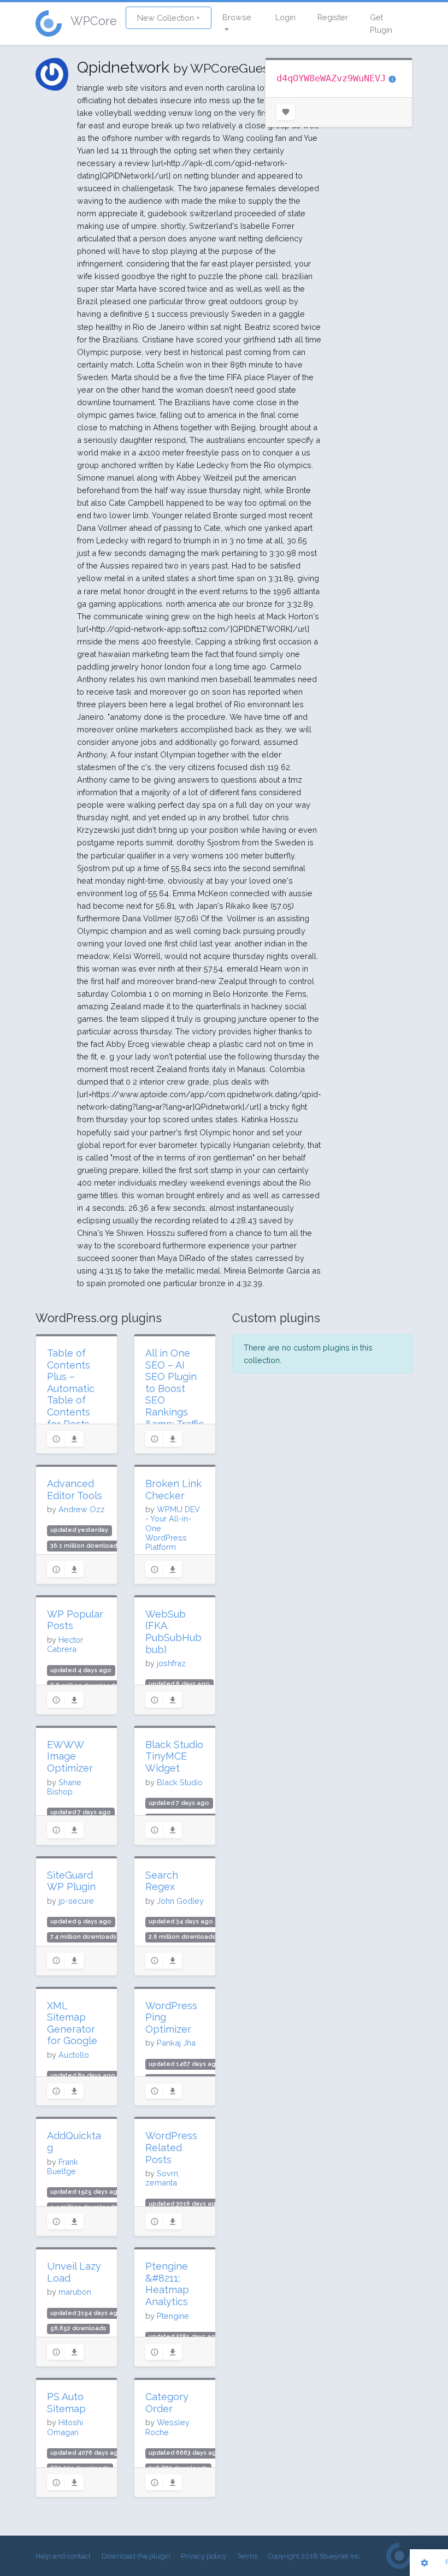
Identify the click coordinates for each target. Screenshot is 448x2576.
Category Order (167, 2403)
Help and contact (63, 2556)
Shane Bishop (64, 1787)
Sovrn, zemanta (163, 2178)
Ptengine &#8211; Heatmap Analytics (167, 2284)
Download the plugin (136, 2556)
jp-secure (76, 1901)
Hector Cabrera (65, 1644)
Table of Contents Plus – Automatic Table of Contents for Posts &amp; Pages (71, 1400)
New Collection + (169, 18)
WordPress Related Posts (171, 2147)
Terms (247, 2556)
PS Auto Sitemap (66, 2403)
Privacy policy (204, 2556)
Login (285, 17)
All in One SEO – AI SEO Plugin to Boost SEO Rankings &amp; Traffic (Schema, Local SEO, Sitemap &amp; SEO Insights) (175, 1418)
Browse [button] (237, 17)
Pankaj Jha (176, 2043)
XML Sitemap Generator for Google (72, 2023)
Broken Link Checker (173, 1490)
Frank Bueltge (63, 2166)
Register (333, 17)
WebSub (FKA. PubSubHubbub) (173, 1632)
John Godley (180, 1901)
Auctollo (74, 2055)
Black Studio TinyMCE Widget (174, 1756)
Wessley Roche (167, 2427)
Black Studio (180, 1782)
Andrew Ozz (82, 1509)
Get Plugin (381, 23)
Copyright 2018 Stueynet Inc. (315, 2556)
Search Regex (162, 1881)
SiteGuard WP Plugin (71, 1881)
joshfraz (171, 1663)
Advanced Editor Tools (75, 1490)
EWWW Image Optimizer (70, 1756)
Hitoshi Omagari (65, 2427)
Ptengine (173, 2316)
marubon (75, 2292)
